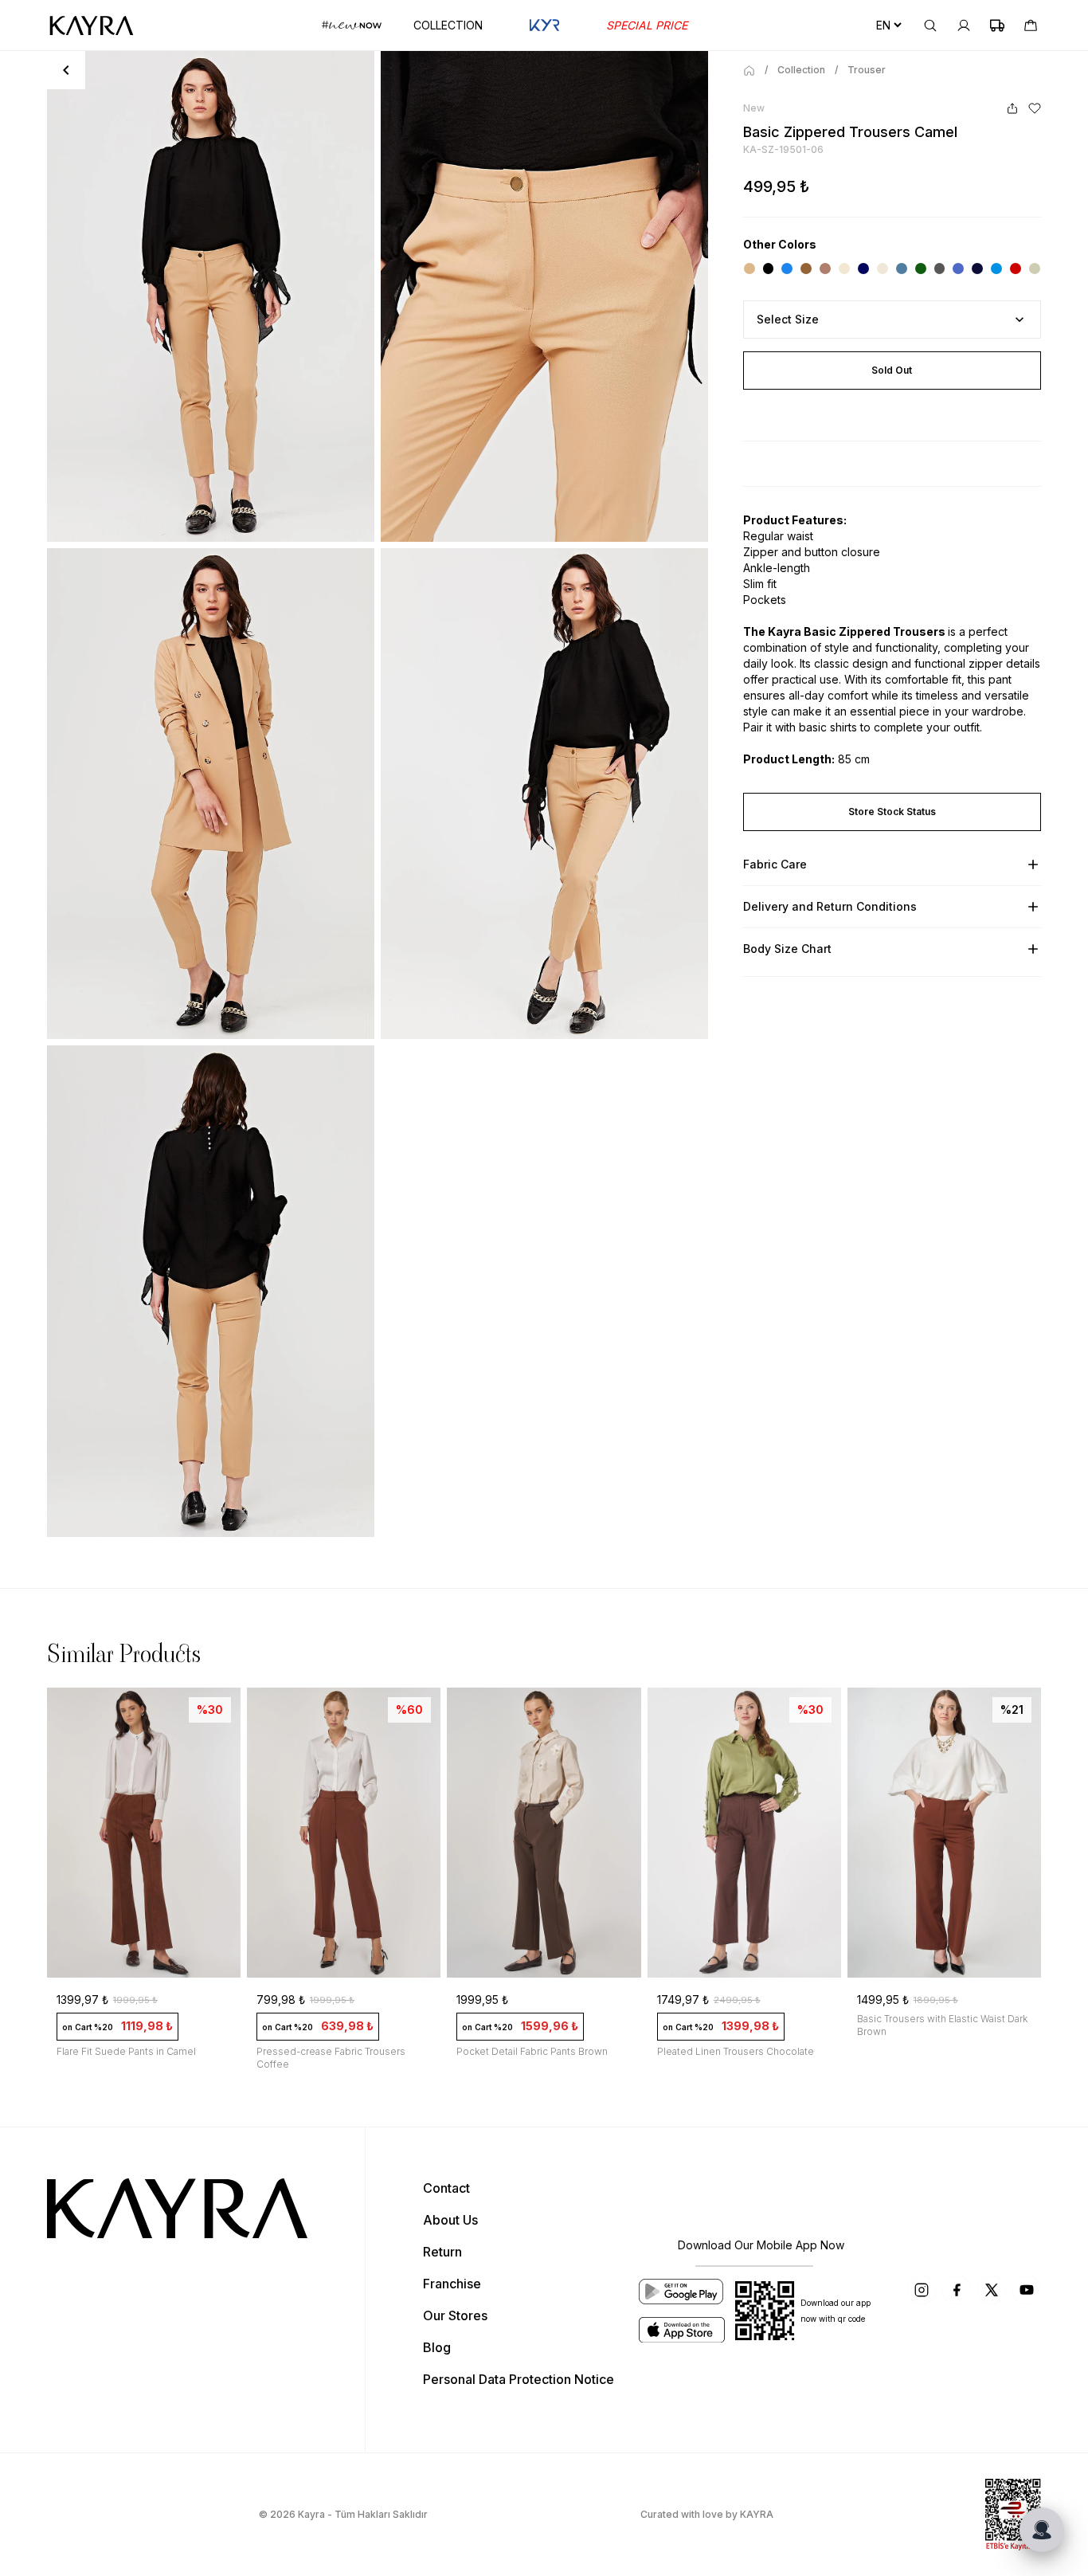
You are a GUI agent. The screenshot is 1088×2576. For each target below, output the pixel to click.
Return (442, 2252)
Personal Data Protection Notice (519, 2379)
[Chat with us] (1042, 2530)
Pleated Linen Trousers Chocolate (736, 2051)
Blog (437, 2347)
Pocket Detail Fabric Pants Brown (532, 2051)
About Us (450, 2220)
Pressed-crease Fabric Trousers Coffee (331, 2058)
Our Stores (455, 2315)
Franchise (452, 2284)
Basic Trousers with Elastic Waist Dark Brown (942, 2025)
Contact (446, 2188)
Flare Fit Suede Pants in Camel (126, 2051)
